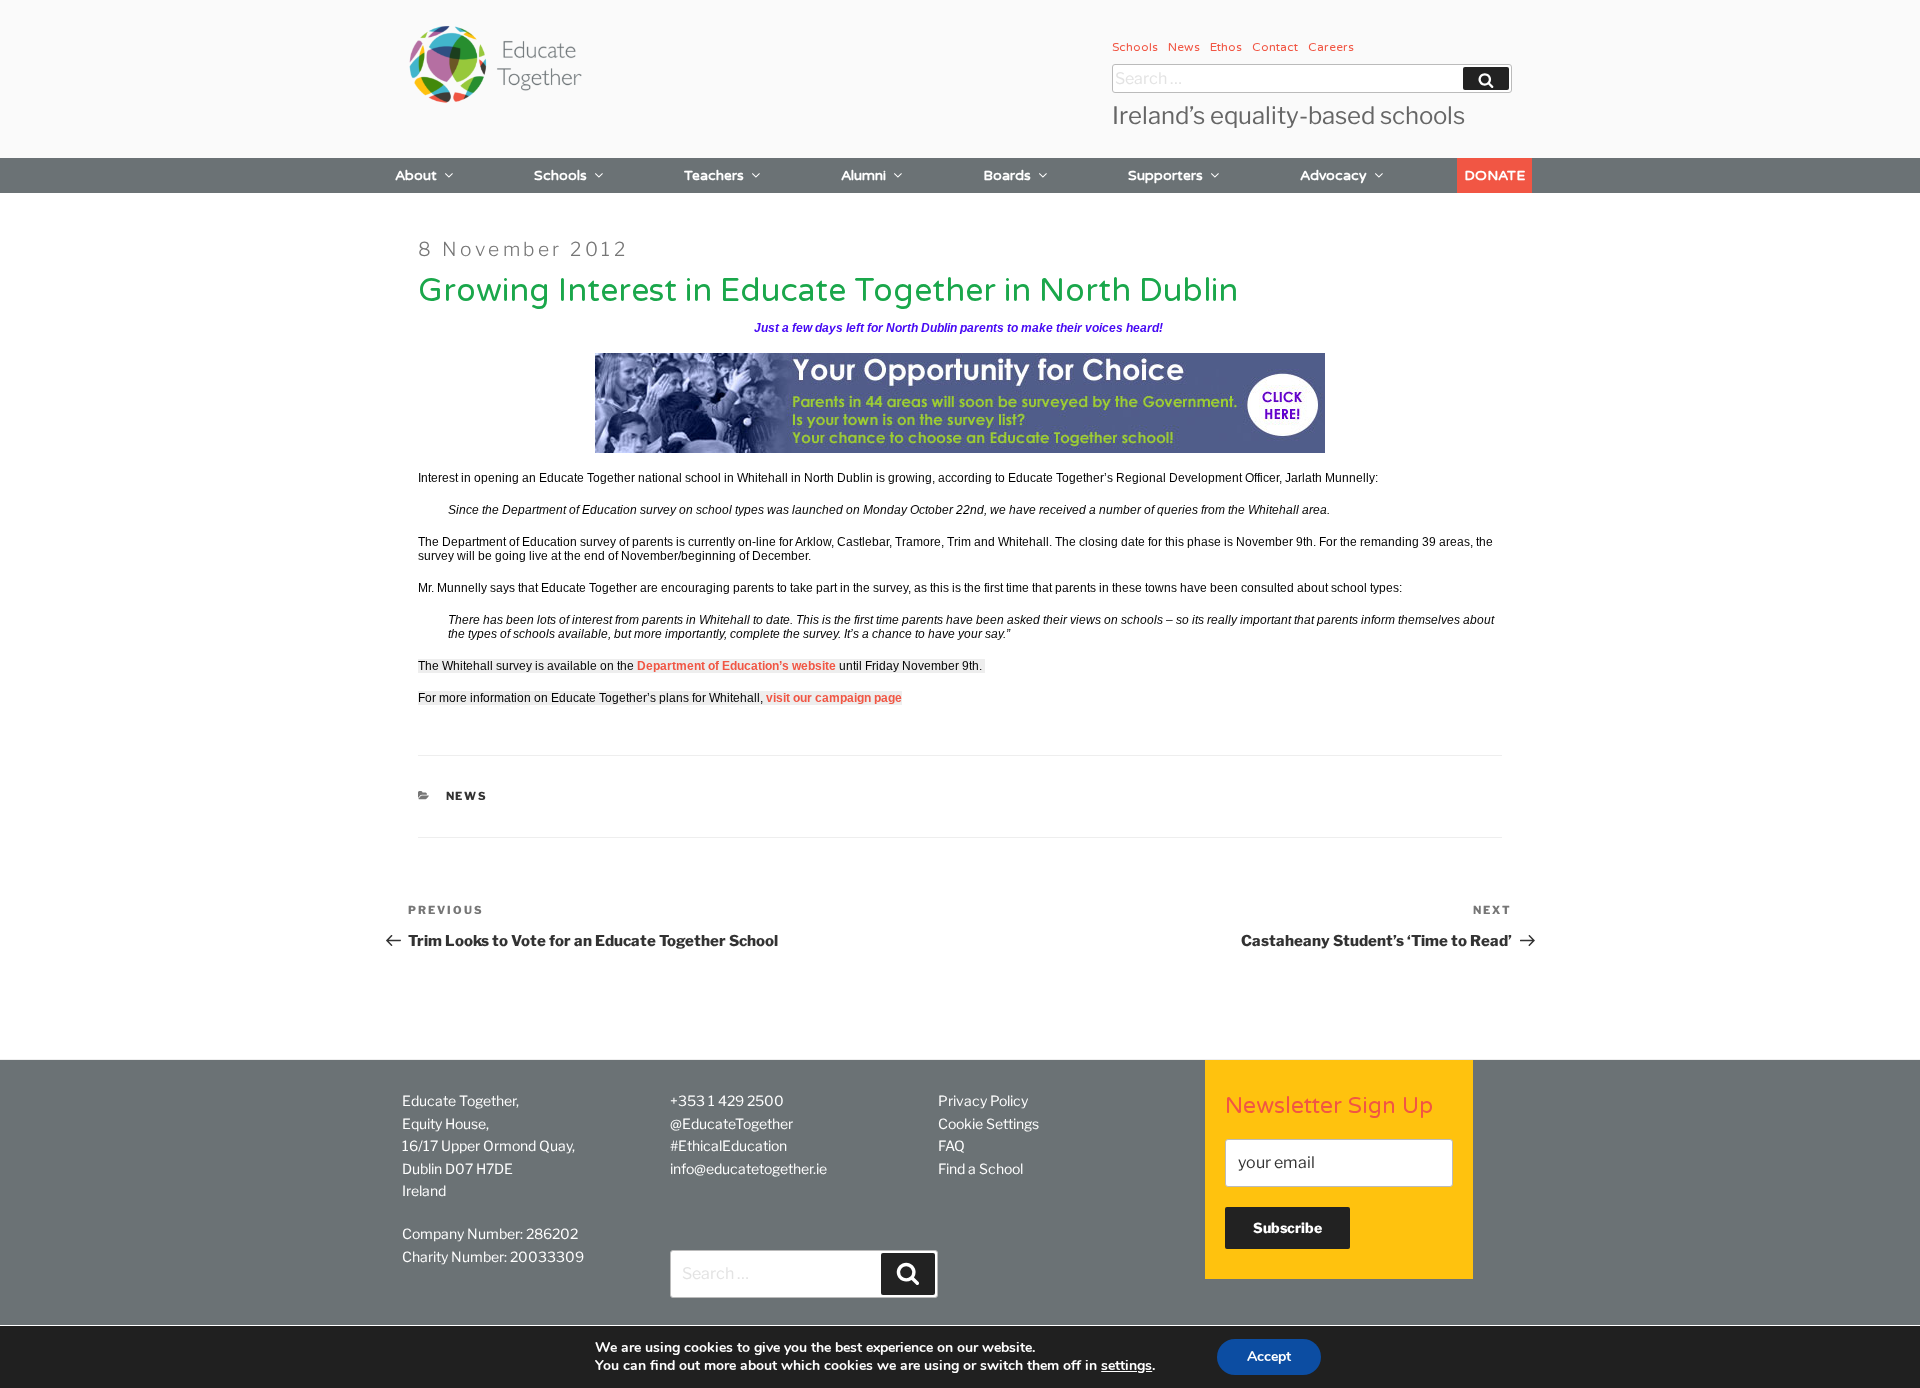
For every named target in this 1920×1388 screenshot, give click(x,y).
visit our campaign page (834, 698)
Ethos (1226, 47)
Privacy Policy (983, 1100)
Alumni (863, 175)
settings (1126, 1366)
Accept (1269, 1356)
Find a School (980, 1168)
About (416, 175)
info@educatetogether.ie (748, 1168)
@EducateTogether (731, 1123)
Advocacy (1333, 175)
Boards (1007, 175)
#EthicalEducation (728, 1145)
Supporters (1165, 175)
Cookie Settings (988, 1123)
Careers (1331, 47)
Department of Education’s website (736, 666)
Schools (1135, 47)
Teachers (714, 175)
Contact (1275, 47)
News (1184, 47)
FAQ (951, 1145)
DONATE (1494, 175)
